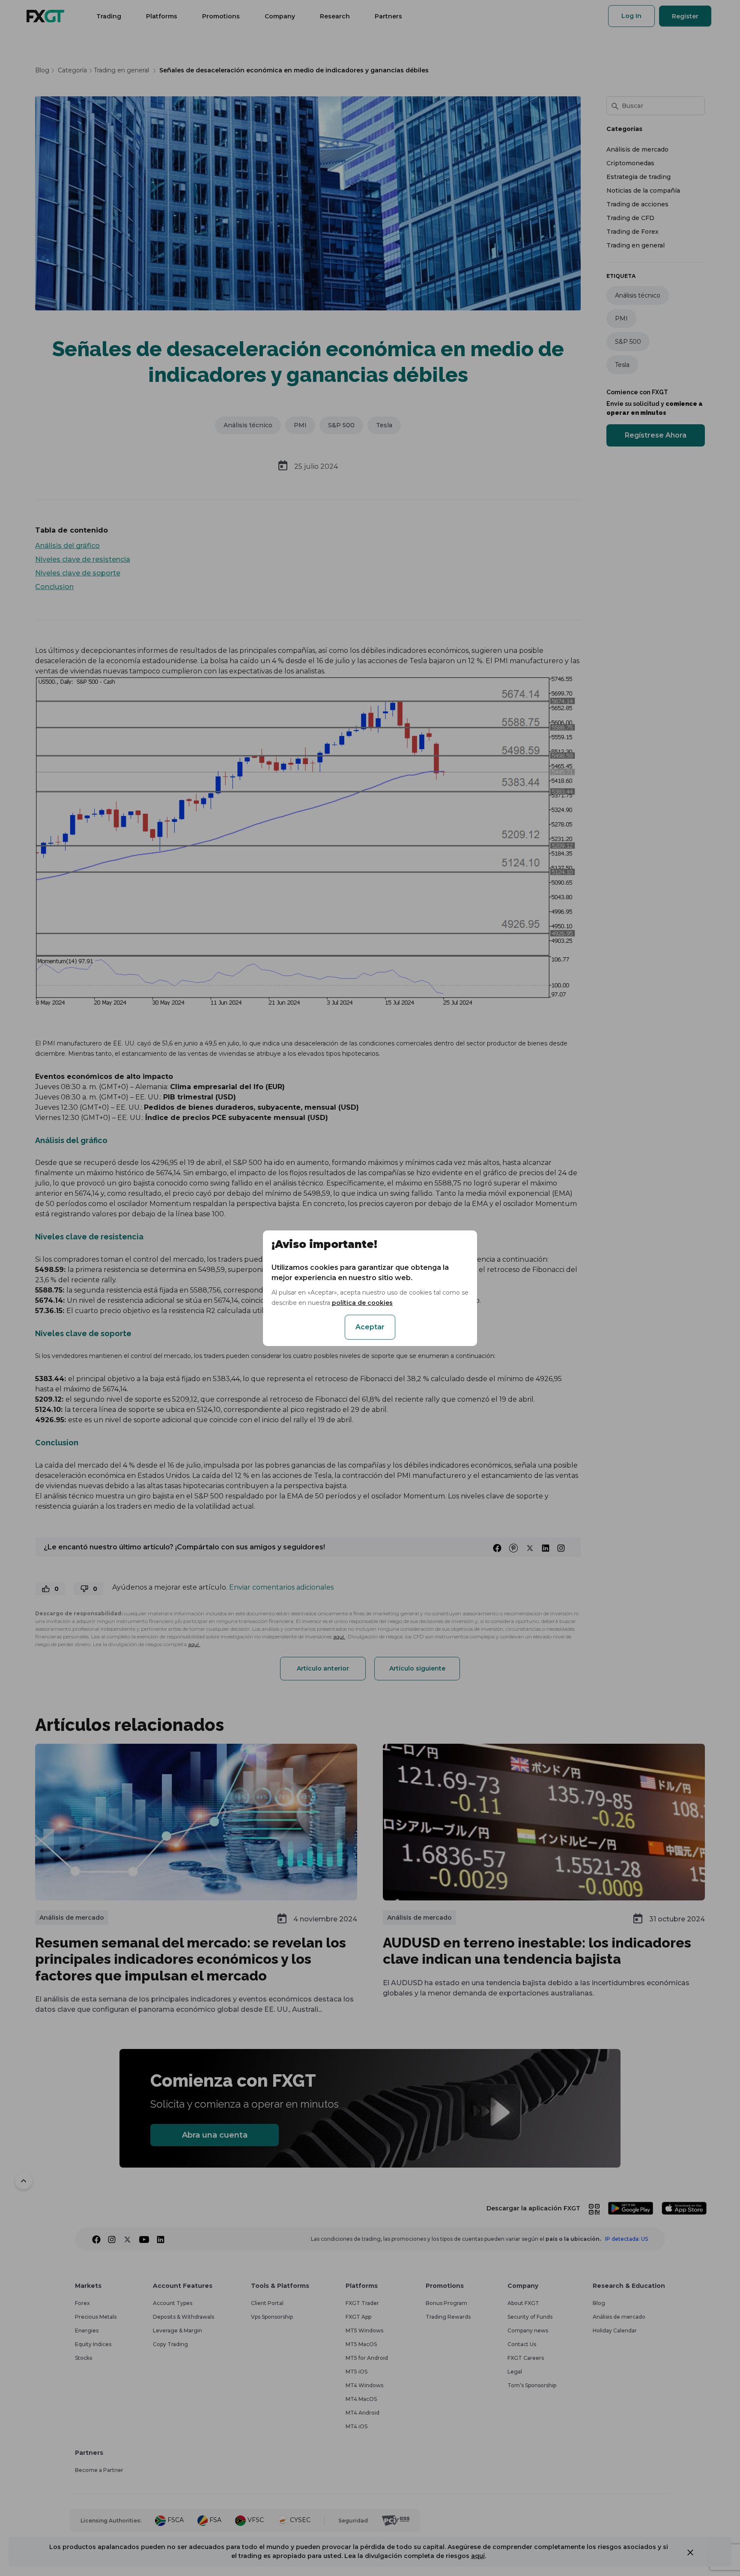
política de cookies (362, 1303)
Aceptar (370, 1327)
